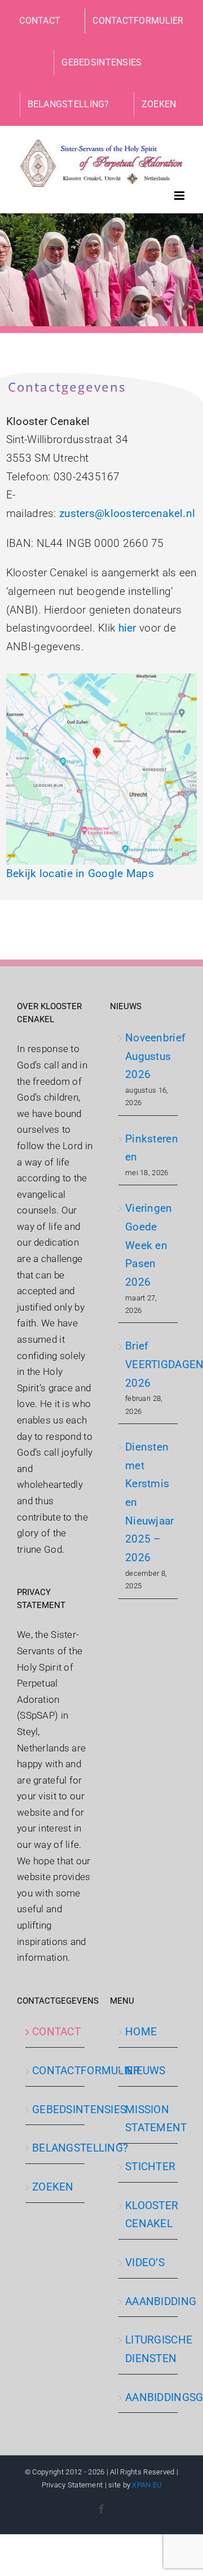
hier (127, 628)
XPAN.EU (147, 2485)
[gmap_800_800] (101, 679)
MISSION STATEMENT (149, 2119)
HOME (141, 2032)
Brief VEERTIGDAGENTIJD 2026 (149, 1364)
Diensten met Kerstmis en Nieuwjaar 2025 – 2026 (149, 1502)
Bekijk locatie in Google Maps (80, 873)
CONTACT (56, 2032)
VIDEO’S (145, 2262)
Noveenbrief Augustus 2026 (149, 1056)
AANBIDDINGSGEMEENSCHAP (149, 2397)
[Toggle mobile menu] (180, 196)
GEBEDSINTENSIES (56, 2110)
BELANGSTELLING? (56, 2148)
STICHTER (149, 2167)
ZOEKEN (53, 2187)
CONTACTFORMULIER (56, 2071)
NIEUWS (145, 2071)
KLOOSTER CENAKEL (149, 2215)
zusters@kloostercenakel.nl (127, 513)
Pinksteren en (149, 1148)
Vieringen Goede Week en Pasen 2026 (149, 1245)
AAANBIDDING (149, 2301)
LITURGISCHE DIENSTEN (149, 2349)
